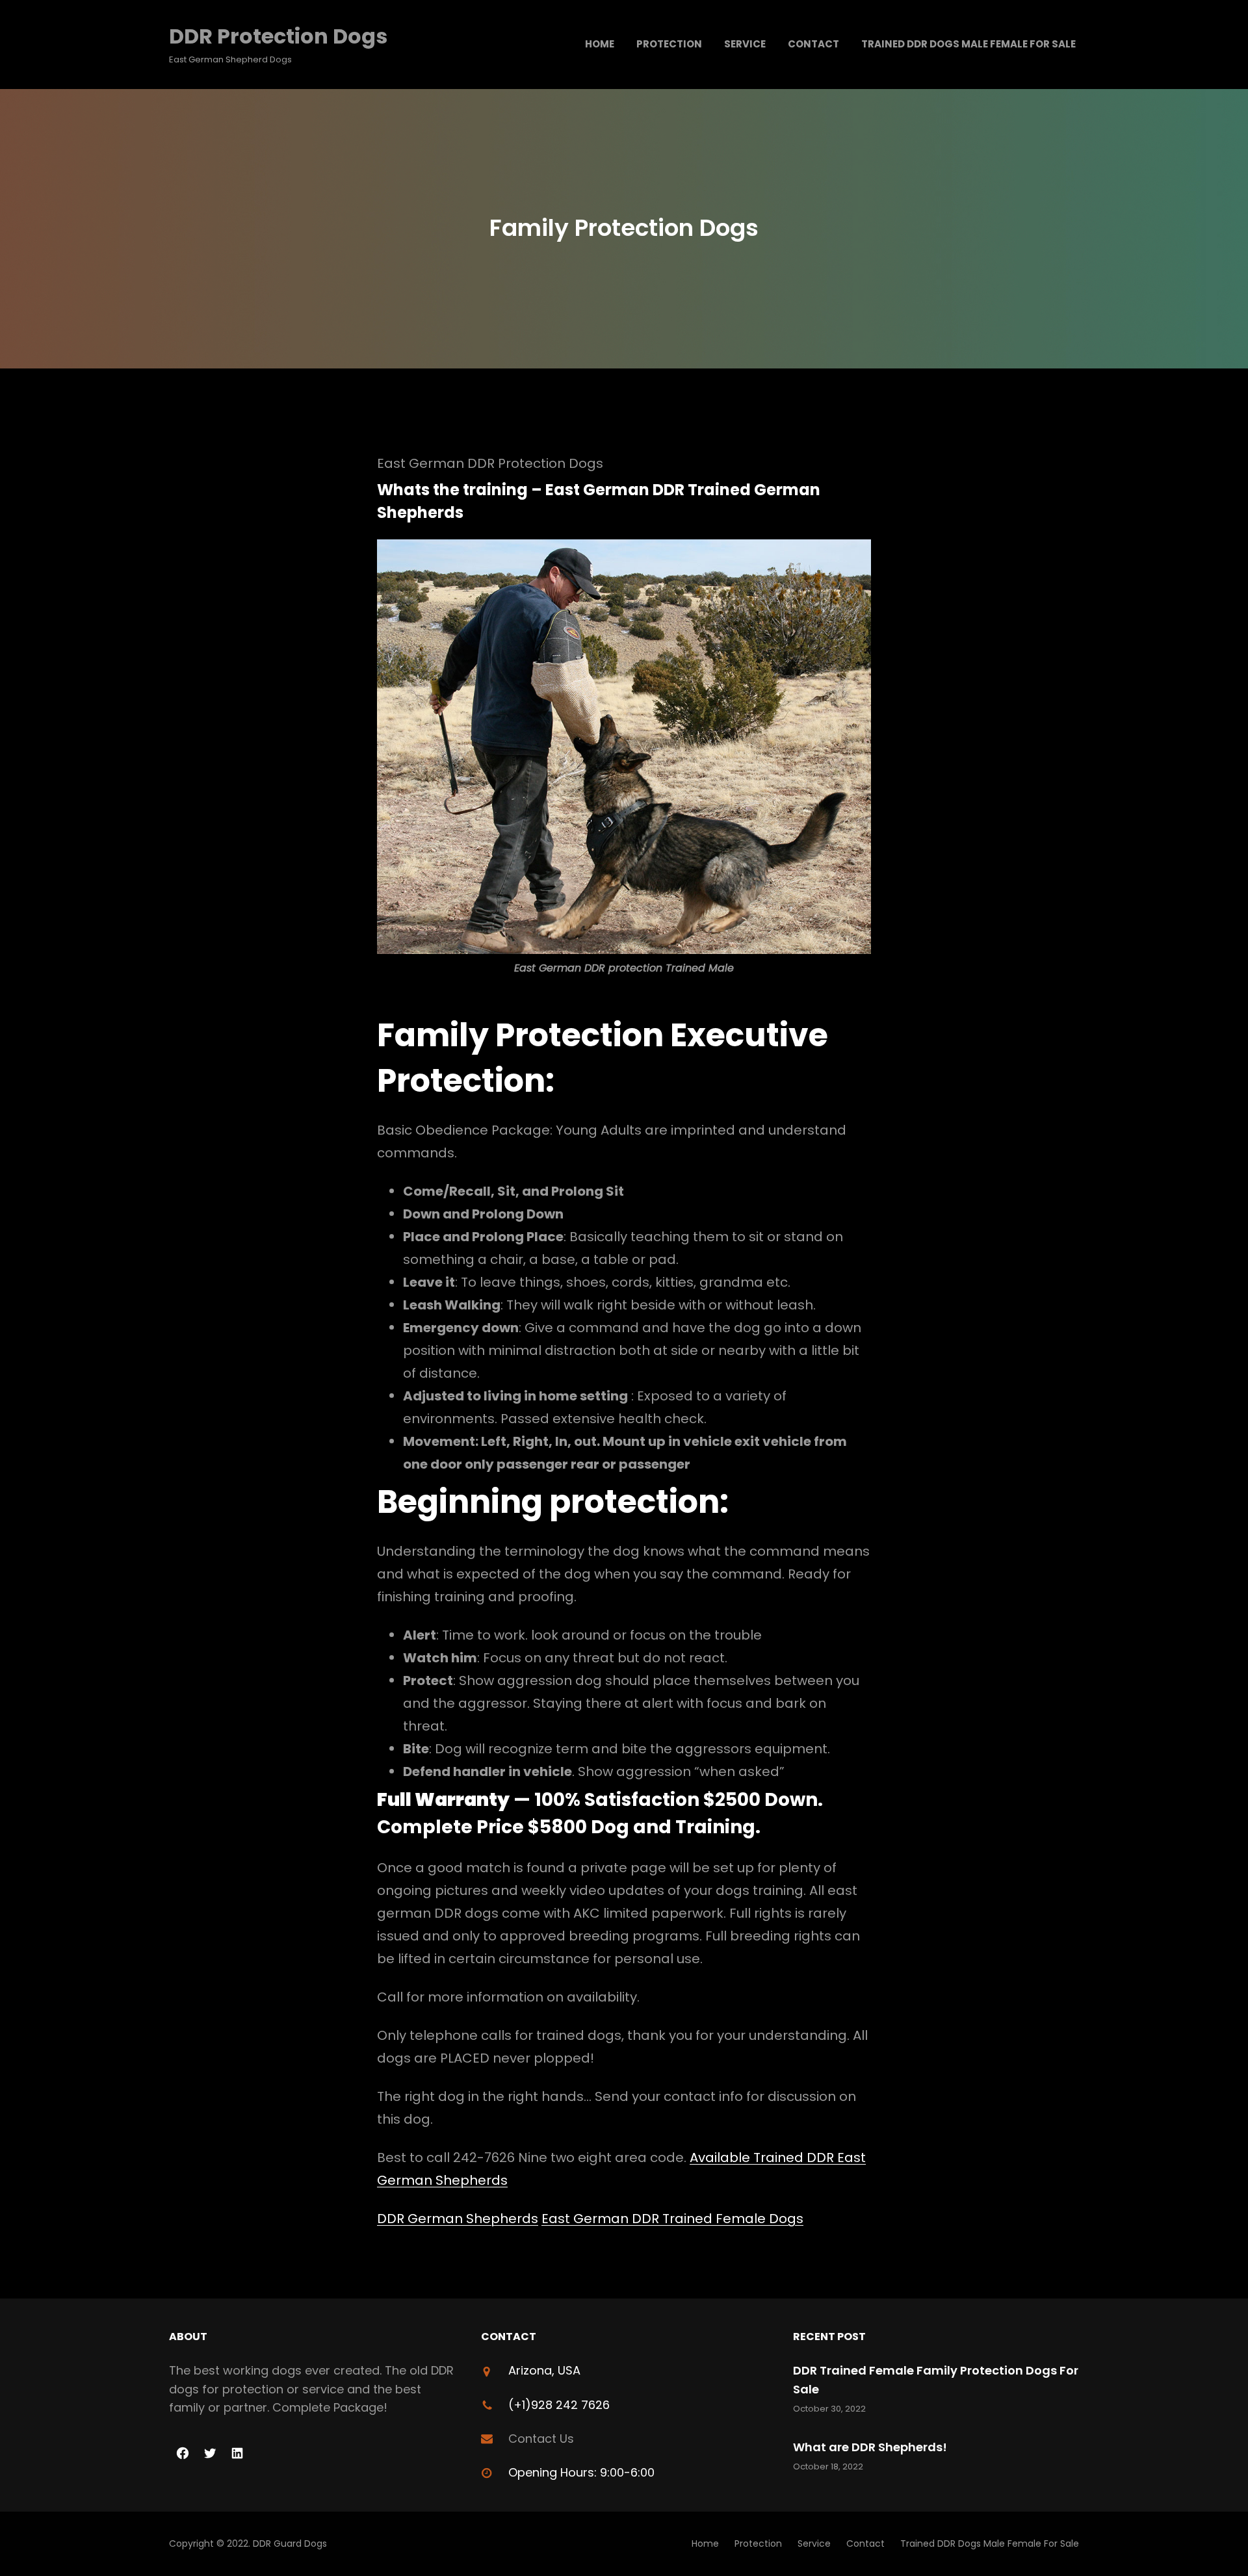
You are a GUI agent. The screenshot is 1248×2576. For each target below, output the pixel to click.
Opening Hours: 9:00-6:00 (581, 2472)
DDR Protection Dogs (278, 36)
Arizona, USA (544, 2370)
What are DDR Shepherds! (870, 2447)
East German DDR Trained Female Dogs (672, 2219)
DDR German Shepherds (458, 2219)
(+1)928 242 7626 (559, 2405)
